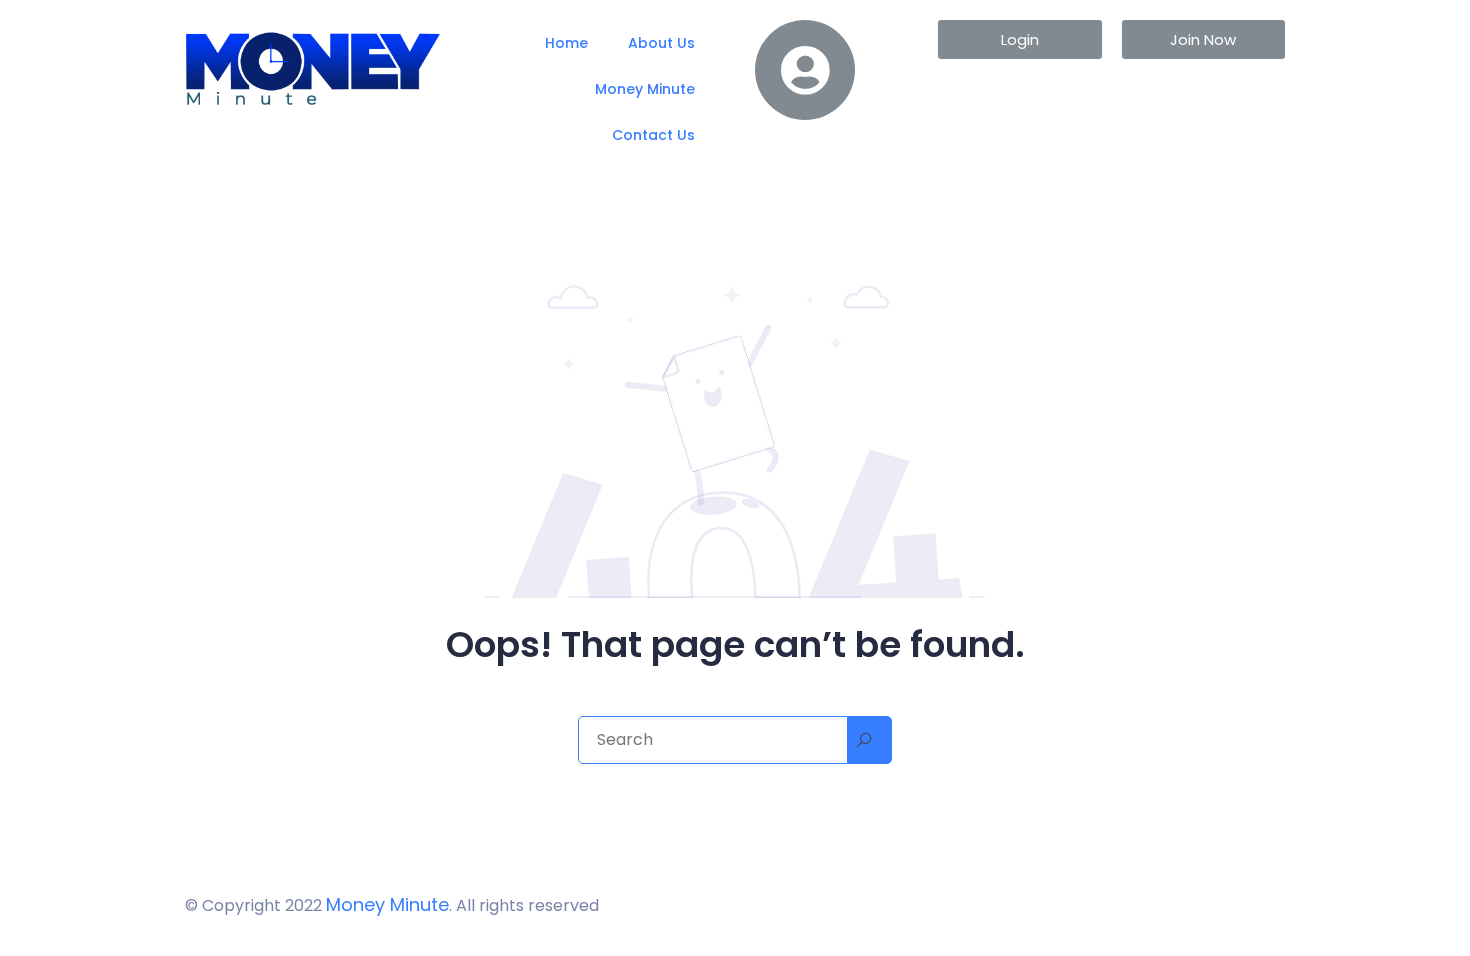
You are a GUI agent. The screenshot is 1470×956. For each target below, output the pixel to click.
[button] (1019, 39)
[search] (870, 740)
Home (566, 43)
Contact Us (653, 135)
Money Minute (645, 89)
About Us (661, 43)
